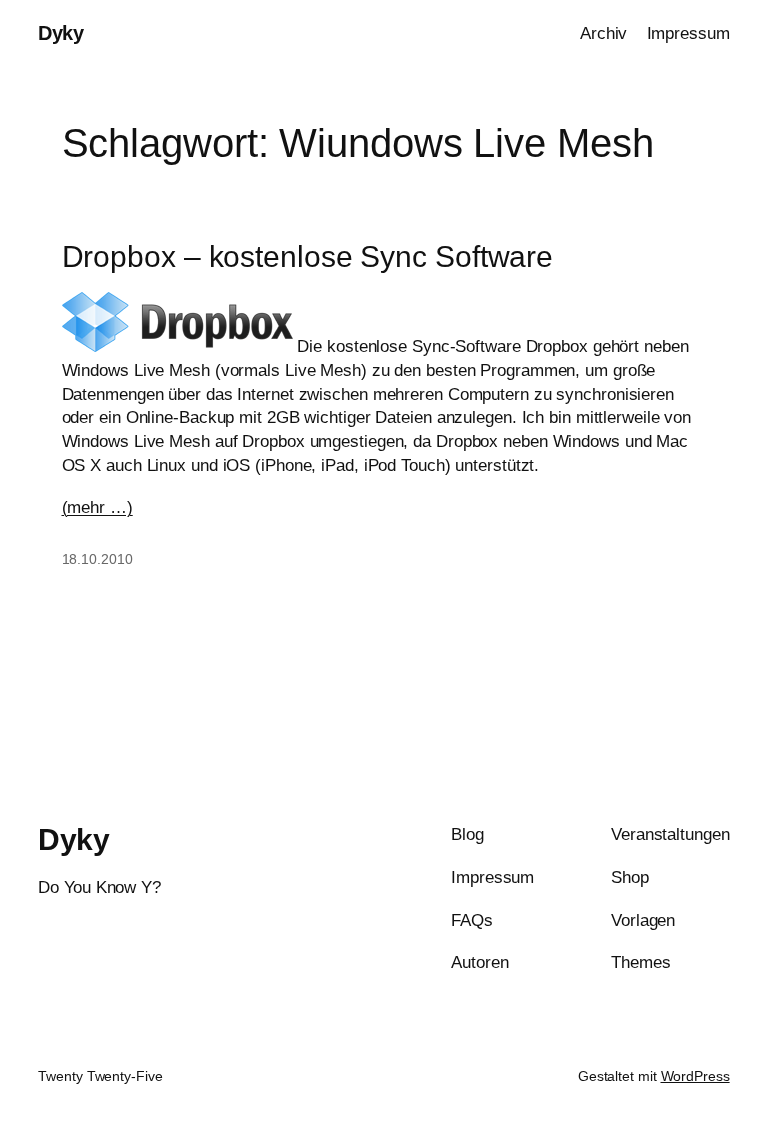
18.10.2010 (97, 559)
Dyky (60, 33)
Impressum (688, 33)
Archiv (603, 33)
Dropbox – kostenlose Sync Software (308, 256)
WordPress (695, 1076)
